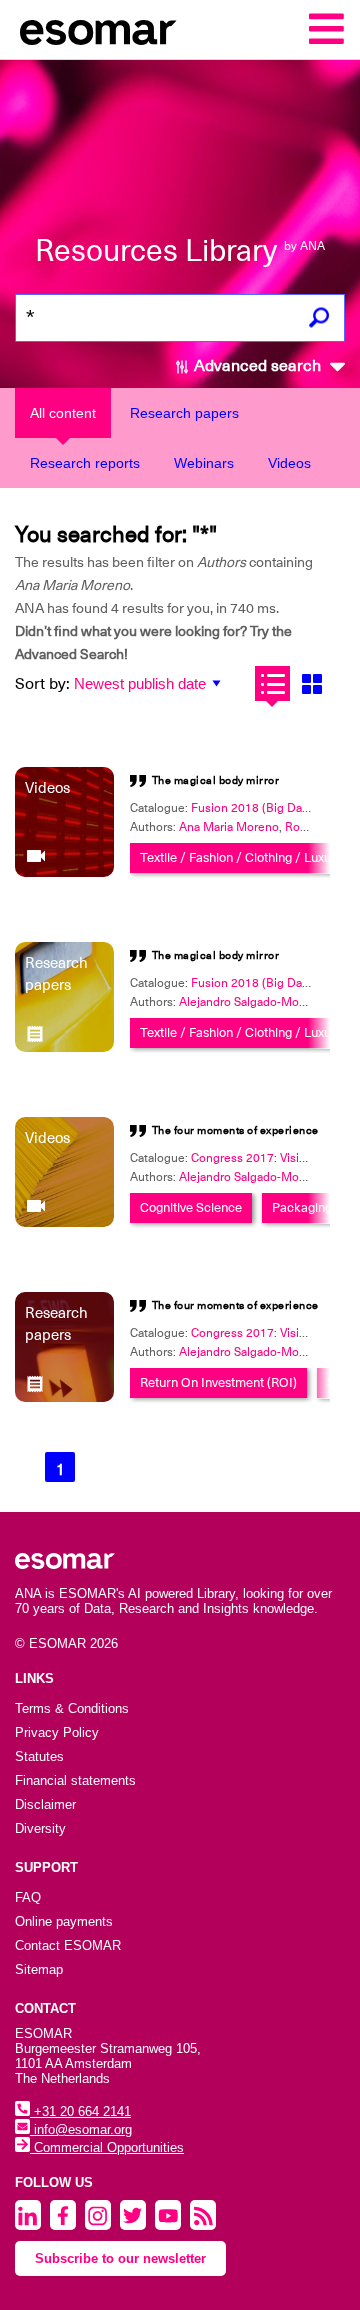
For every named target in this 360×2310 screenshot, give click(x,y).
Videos (289, 463)
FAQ (28, 1897)
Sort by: (42, 684)
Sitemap (39, 1969)
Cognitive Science (191, 1207)
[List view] (272, 683)
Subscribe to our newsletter (120, 2258)
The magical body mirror (216, 780)
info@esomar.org (81, 2129)
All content (63, 413)
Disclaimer (45, 1804)
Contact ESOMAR (68, 1945)
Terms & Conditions (72, 1708)
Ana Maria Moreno (229, 827)
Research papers (184, 413)
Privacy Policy (57, 1732)
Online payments (64, 1921)
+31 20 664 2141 (80, 2111)
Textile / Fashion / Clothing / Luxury (241, 857)
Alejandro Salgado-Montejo (253, 1002)
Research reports (85, 463)
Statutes (39, 1756)
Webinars (204, 463)
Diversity (40, 1828)
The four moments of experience (235, 1130)
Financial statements (75, 1780)
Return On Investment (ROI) (218, 1382)
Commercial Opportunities (107, 2147)
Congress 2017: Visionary (260, 1158)
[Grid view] (311, 683)
